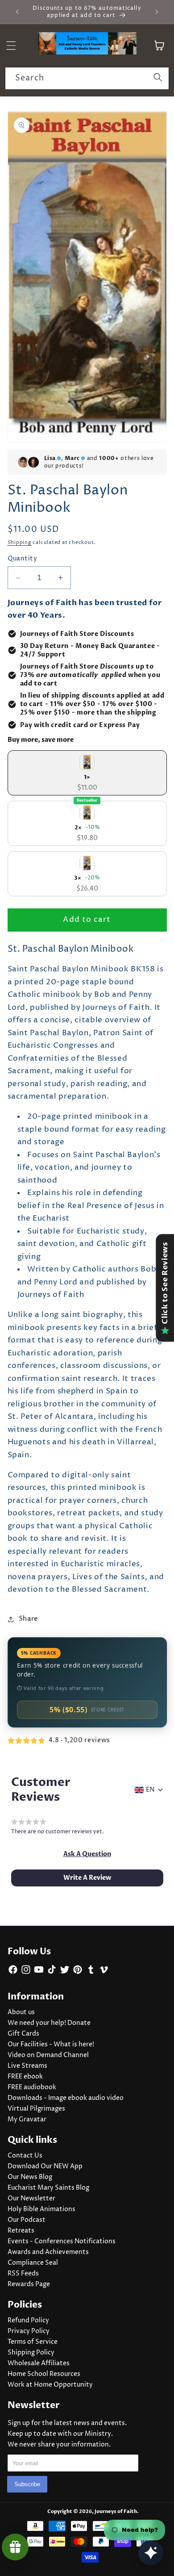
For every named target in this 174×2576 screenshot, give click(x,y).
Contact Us (25, 2156)
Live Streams (27, 2066)
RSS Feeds (23, 2274)
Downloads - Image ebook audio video (66, 2098)
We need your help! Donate (49, 2023)
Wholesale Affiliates (39, 2363)
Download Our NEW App (45, 2166)
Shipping (20, 542)
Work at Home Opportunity (50, 2385)
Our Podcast (27, 2220)
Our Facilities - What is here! (51, 2045)
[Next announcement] (157, 12)
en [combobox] (150, 1790)
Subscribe (27, 2484)
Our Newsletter (31, 2199)
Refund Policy (28, 2321)
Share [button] (29, 1619)
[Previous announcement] (17, 12)
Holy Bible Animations (41, 2209)
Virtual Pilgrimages (36, 2109)
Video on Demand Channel (48, 2055)
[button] (87, 1854)
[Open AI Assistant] (151, 2553)
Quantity (23, 559)
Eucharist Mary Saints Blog (48, 2188)
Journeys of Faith (116, 2511)
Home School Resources (44, 2374)
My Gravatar (27, 2120)
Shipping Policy (31, 2353)
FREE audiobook (32, 2087)
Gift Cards (23, 2034)
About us (21, 2012)
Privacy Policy (29, 2331)
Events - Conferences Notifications (62, 2241)
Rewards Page (29, 2284)
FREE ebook (25, 2077)
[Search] (158, 78)
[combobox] (87, 79)
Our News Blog (30, 2177)
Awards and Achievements (48, 2252)
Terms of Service (33, 2342)
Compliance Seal (33, 2263)
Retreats (21, 2231)
